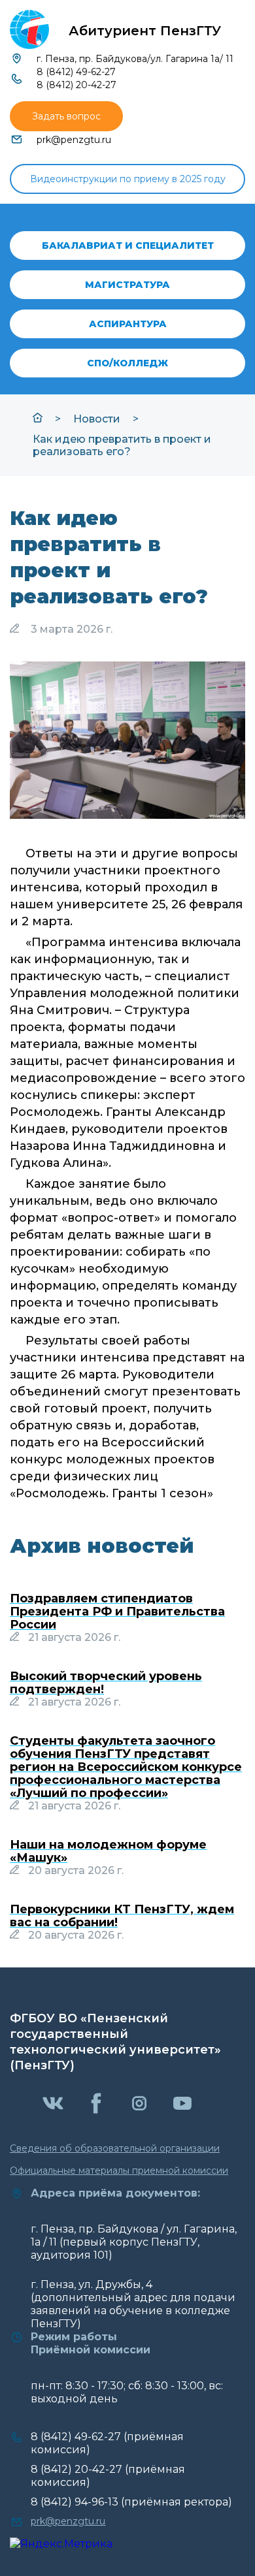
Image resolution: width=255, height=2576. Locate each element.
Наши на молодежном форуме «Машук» (108, 1851)
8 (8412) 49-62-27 (76, 72)
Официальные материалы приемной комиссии (119, 2171)
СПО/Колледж (127, 363)
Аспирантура (128, 324)
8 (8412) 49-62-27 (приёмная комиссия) (107, 2443)
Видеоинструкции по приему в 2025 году (128, 179)
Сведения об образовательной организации (115, 2148)
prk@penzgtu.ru (74, 140)
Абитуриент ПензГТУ (145, 31)
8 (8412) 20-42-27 (76, 85)
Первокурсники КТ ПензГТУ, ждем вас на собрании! (122, 1916)
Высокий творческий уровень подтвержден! (106, 1683)
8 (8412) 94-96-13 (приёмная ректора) (131, 2502)
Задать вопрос (66, 116)
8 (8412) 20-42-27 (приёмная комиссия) (108, 2476)
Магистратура (127, 285)
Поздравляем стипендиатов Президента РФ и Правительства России (117, 1612)
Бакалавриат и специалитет (128, 246)
